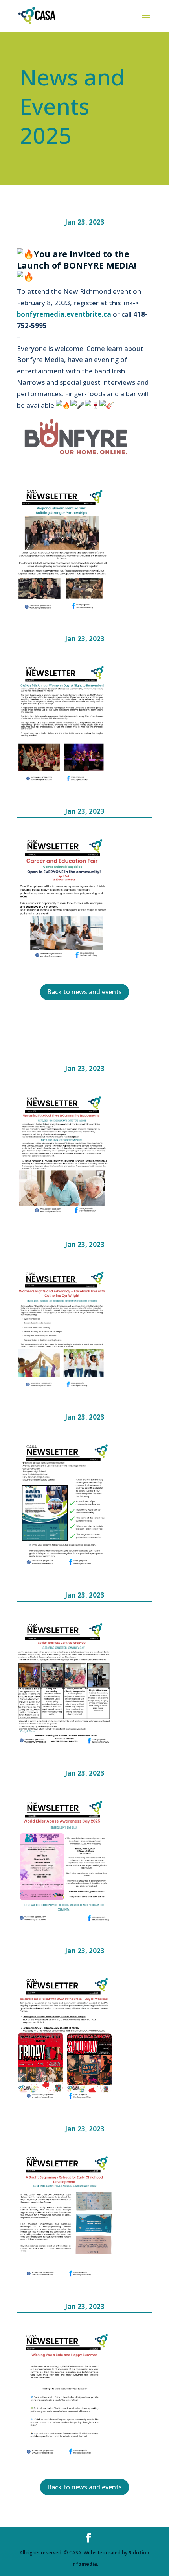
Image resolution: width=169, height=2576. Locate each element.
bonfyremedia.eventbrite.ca (64, 314)
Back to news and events (84, 992)
